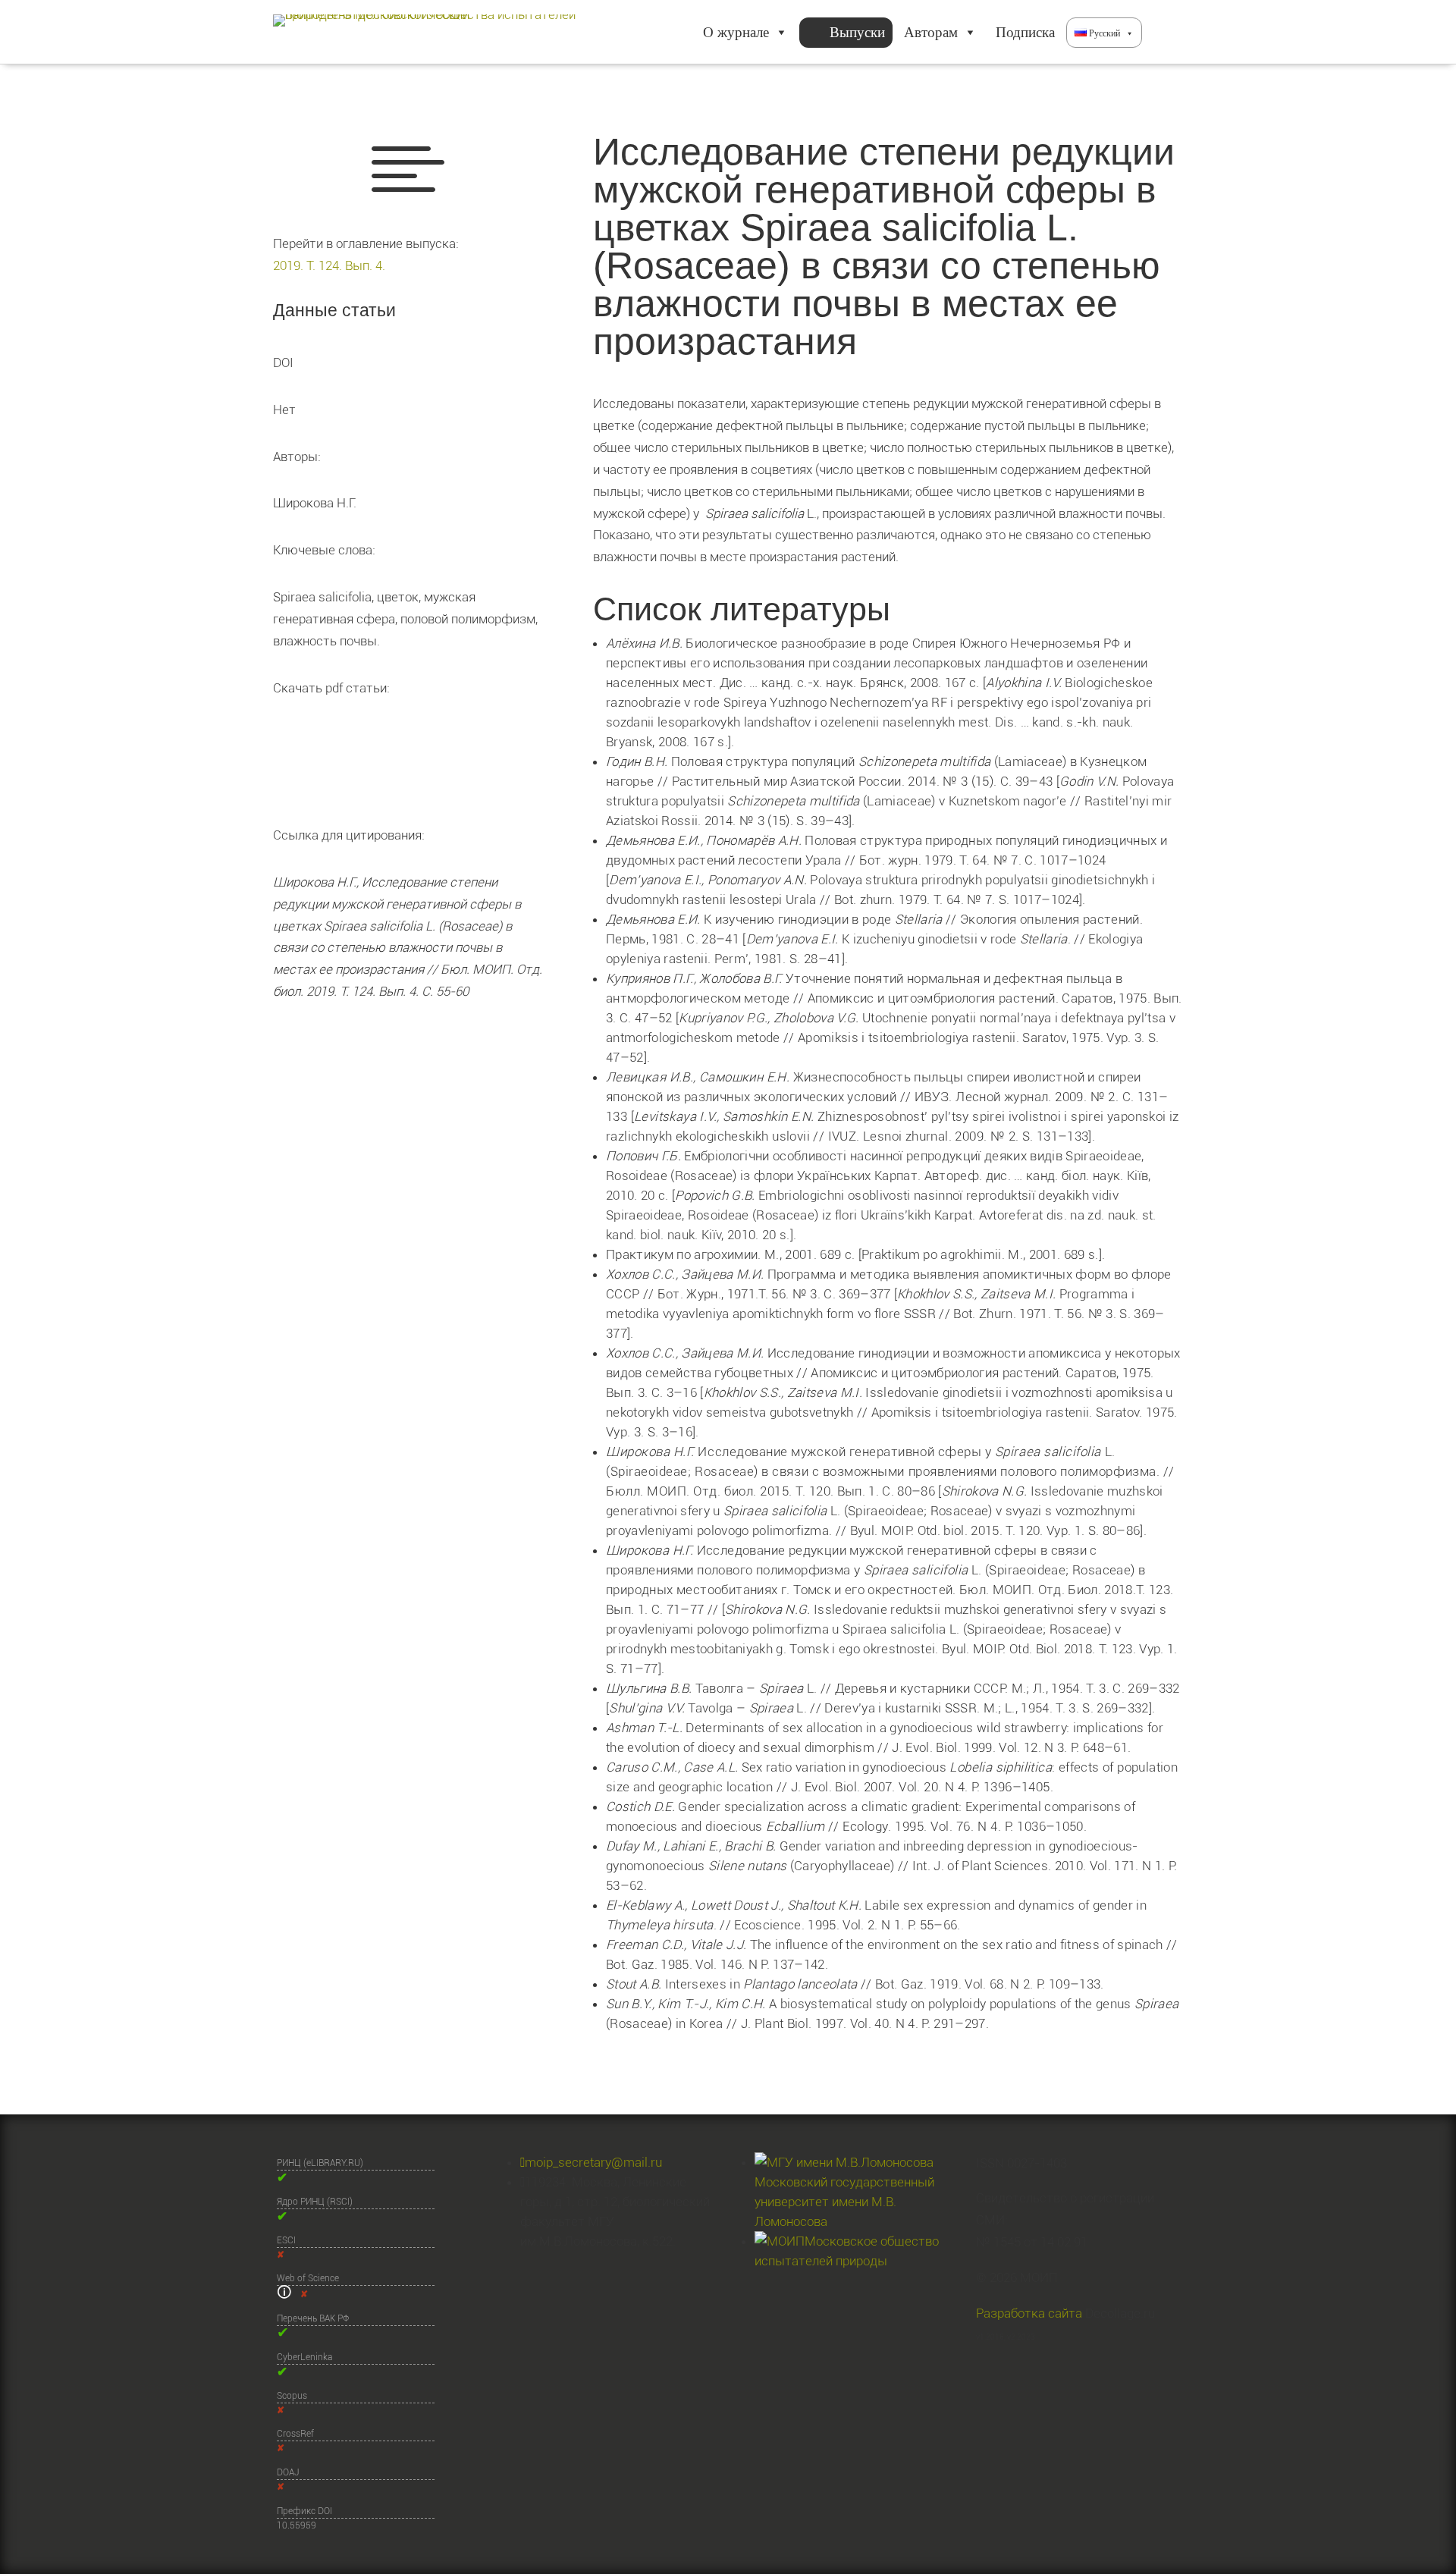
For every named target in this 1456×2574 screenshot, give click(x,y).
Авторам (931, 32)
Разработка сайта (1029, 2313)
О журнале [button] (736, 32)
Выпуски (857, 32)
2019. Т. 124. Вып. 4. (329, 265)
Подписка (1025, 32)
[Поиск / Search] (1163, 33)
